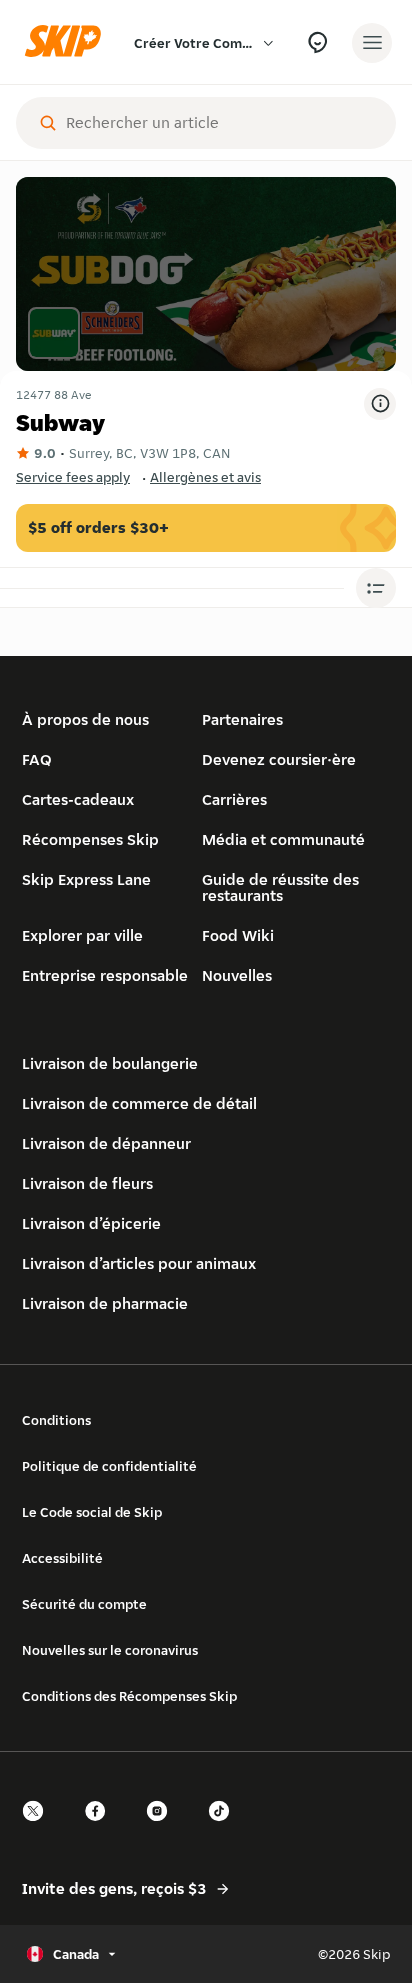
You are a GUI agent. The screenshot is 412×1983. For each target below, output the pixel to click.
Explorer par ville (82, 935)
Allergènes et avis (205, 477)
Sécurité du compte (84, 1604)
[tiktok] (225, 1828)
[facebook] (101, 1828)
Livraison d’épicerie (91, 1223)
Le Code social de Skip (92, 1512)
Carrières (234, 799)
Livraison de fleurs (87, 1183)
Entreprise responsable (105, 975)
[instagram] (163, 1828)
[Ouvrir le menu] (372, 43)
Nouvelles (237, 975)
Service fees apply (73, 477)
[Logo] (68, 42)
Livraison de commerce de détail (139, 1103)
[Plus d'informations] (380, 404)
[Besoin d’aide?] (317, 42)
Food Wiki (238, 935)
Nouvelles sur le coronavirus (110, 1650)
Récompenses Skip (90, 839)
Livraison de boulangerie (110, 1063)
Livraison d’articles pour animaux (139, 1263)
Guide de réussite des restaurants (280, 887)
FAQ (37, 759)
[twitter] (39, 1828)
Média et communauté (283, 839)
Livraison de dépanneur (106, 1143)
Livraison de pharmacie (105, 1303)
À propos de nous (85, 719)
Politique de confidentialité (109, 1466)
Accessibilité (62, 1558)
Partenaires (242, 719)
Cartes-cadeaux (78, 799)
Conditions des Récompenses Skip (129, 1696)
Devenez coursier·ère (279, 759)
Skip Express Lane (86, 879)
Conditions (56, 1420)
